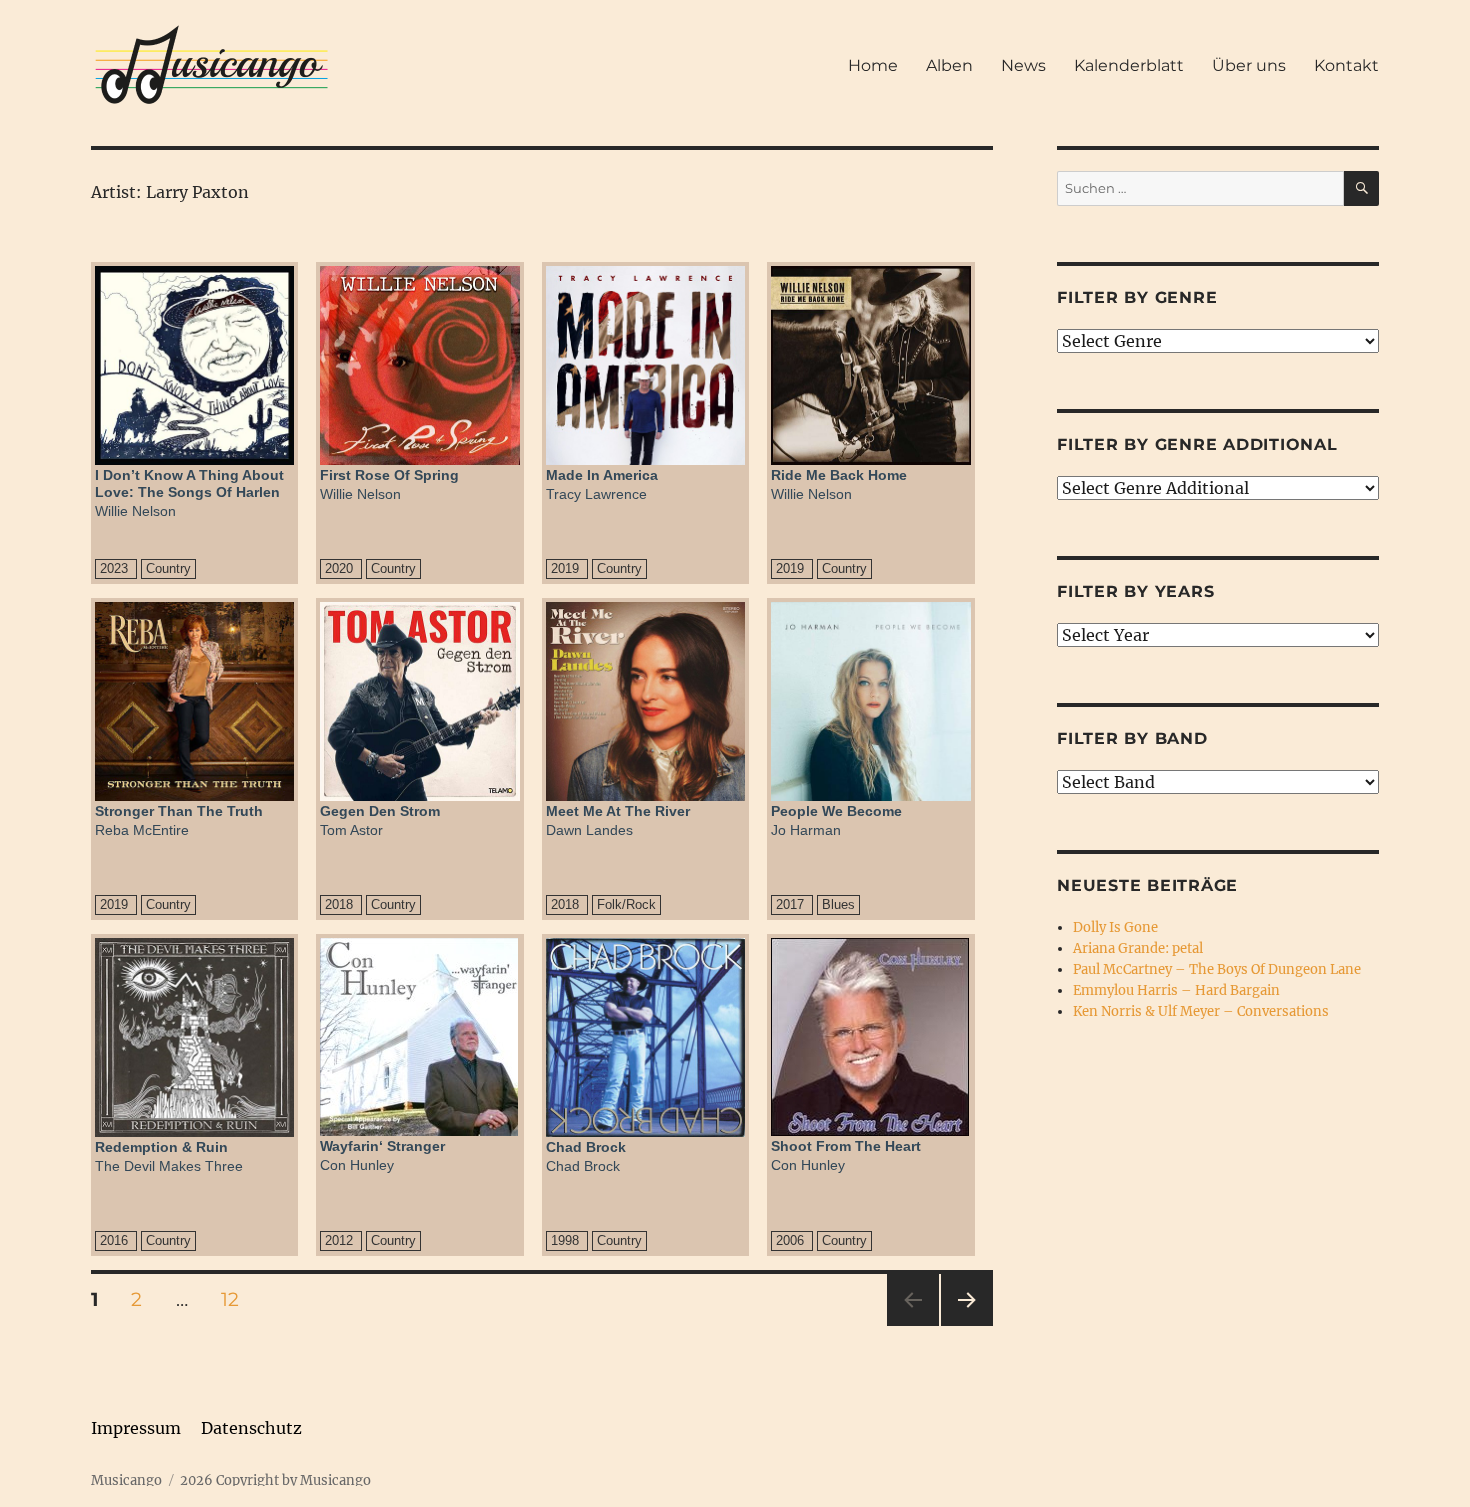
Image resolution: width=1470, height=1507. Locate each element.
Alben (949, 65)
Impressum (136, 1428)
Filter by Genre (1137, 297)
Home (873, 65)
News (1023, 65)
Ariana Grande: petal (1138, 948)
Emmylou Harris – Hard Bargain (1176, 990)
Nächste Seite (967, 1325)
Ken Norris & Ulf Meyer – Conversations (1201, 1011)
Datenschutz (251, 1428)
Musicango (126, 1480)
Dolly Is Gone (1115, 927)
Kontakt (1346, 65)
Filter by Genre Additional (1197, 444)
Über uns (1249, 65)
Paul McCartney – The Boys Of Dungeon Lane (1217, 969)
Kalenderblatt (1129, 65)
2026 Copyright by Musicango (275, 1480)
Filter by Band (1132, 738)
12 (237, 1299)
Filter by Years (1135, 591)
